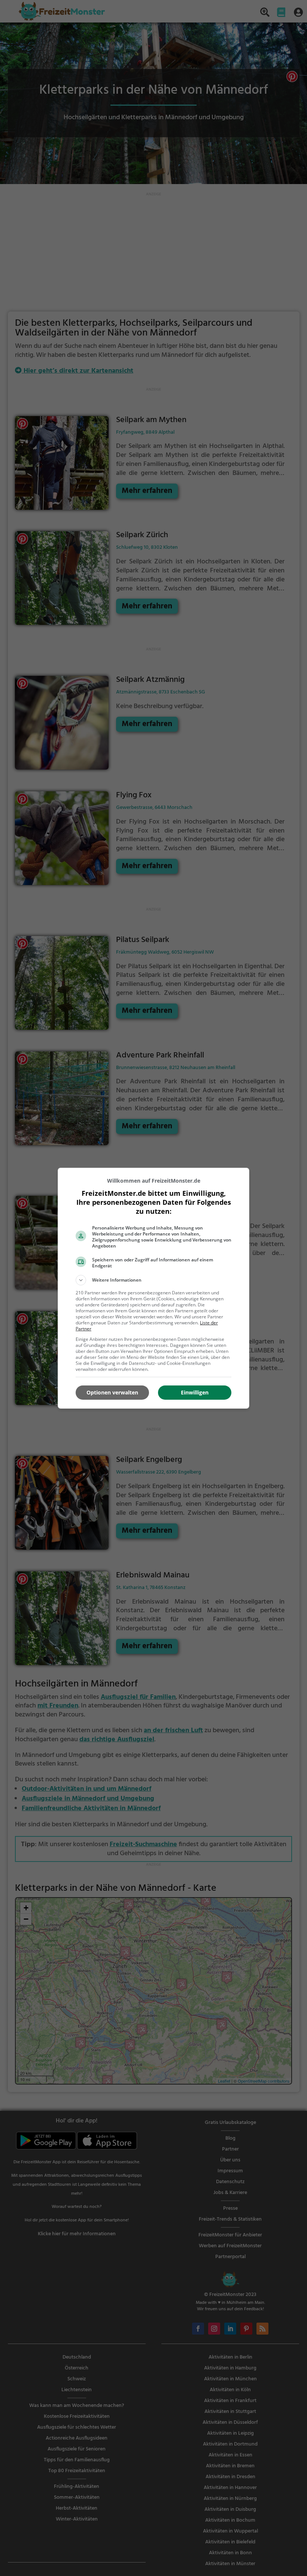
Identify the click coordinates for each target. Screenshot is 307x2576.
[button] (153, 1280)
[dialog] (153, 1288)
